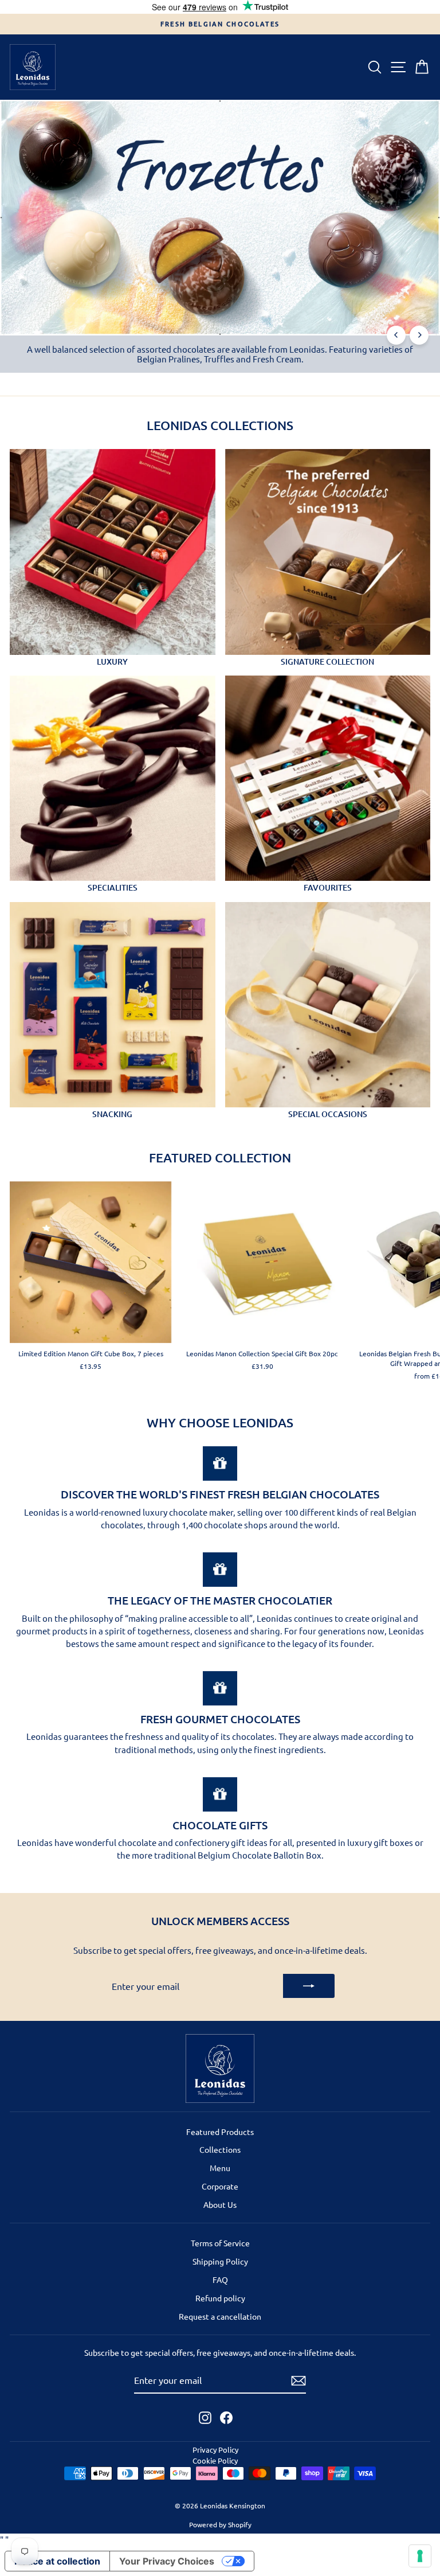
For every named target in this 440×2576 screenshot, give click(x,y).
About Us (220, 2204)
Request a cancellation (220, 2316)
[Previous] (396, 335)
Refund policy (220, 2298)
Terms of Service (220, 2243)
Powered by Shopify (220, 2524)
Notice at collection (57, 2561)
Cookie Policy (215, 2460)
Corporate (220, 2186)
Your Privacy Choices (167, 2561)
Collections (220, 2149)
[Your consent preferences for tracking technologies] (420, 2556)
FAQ (220, 2280)
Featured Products (220, 2132)
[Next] (419, 335)
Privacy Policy (215, 2450)
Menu (220, 2168)
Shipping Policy (220, 2261)
